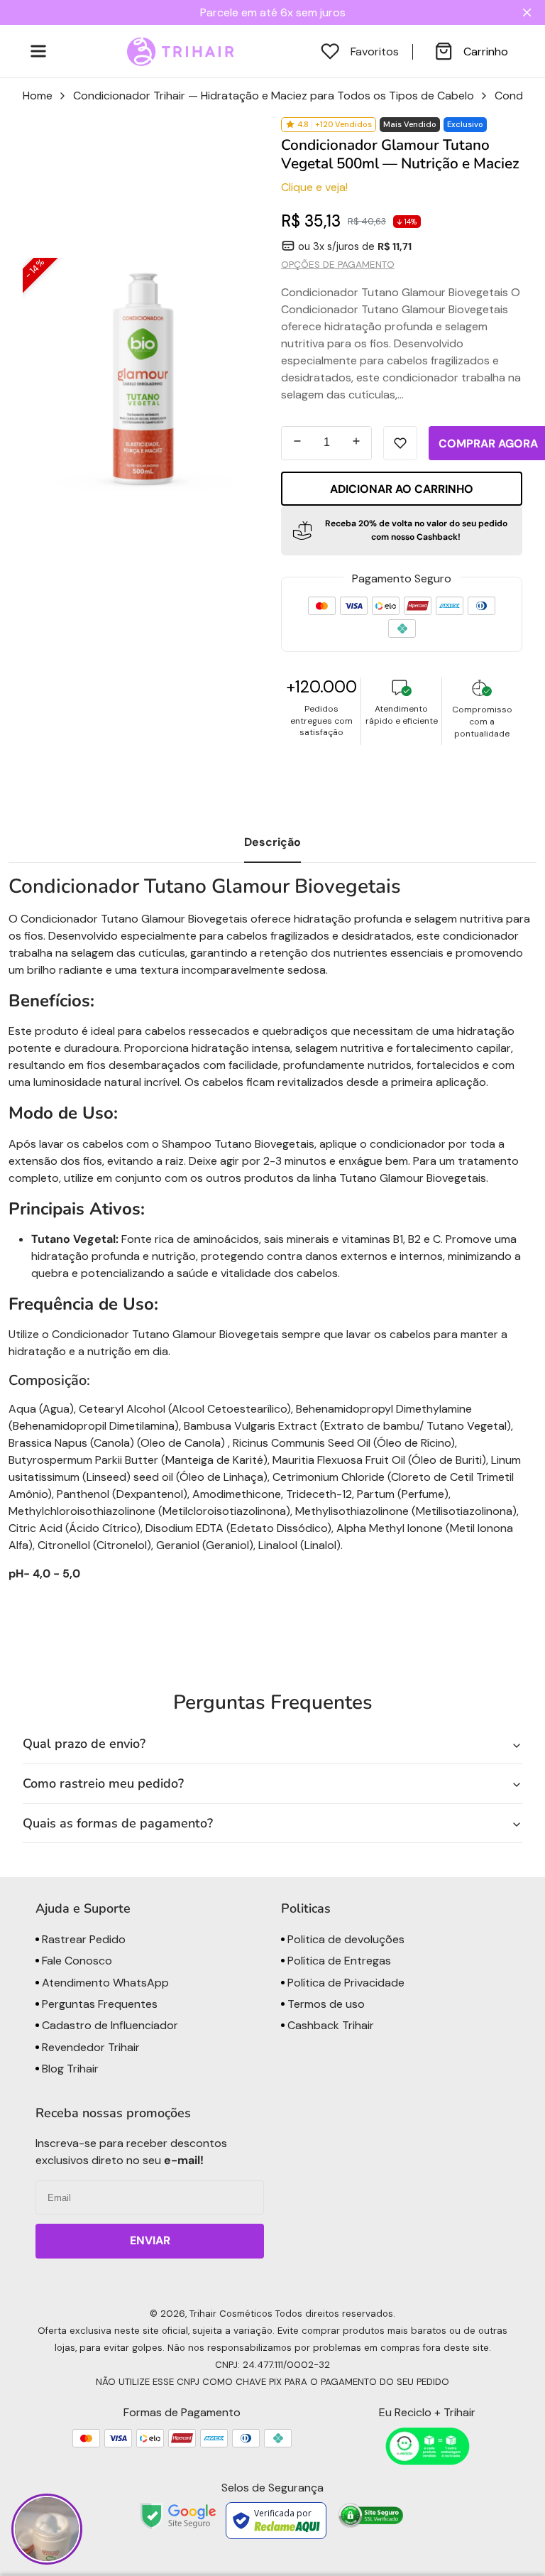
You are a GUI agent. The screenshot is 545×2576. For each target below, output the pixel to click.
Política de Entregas (338, 1961)
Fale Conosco (76, 1961)
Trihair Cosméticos (231, 2314)
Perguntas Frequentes (98, 2004)
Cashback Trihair (329, 2025)
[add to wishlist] (400, 443)
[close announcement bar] (530, 12)
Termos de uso (325, 2004)
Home (38, 96)
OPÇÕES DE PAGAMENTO (338, 265)
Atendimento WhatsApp (104, 1983)
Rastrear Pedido (82, 1939)
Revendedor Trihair (89, 2047)
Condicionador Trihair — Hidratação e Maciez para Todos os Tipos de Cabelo (274, 96)
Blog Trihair (69, 2069)
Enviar (150, 2240)
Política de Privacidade (345, 1983)
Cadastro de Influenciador (109, 2025)
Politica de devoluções (345, 1939)
